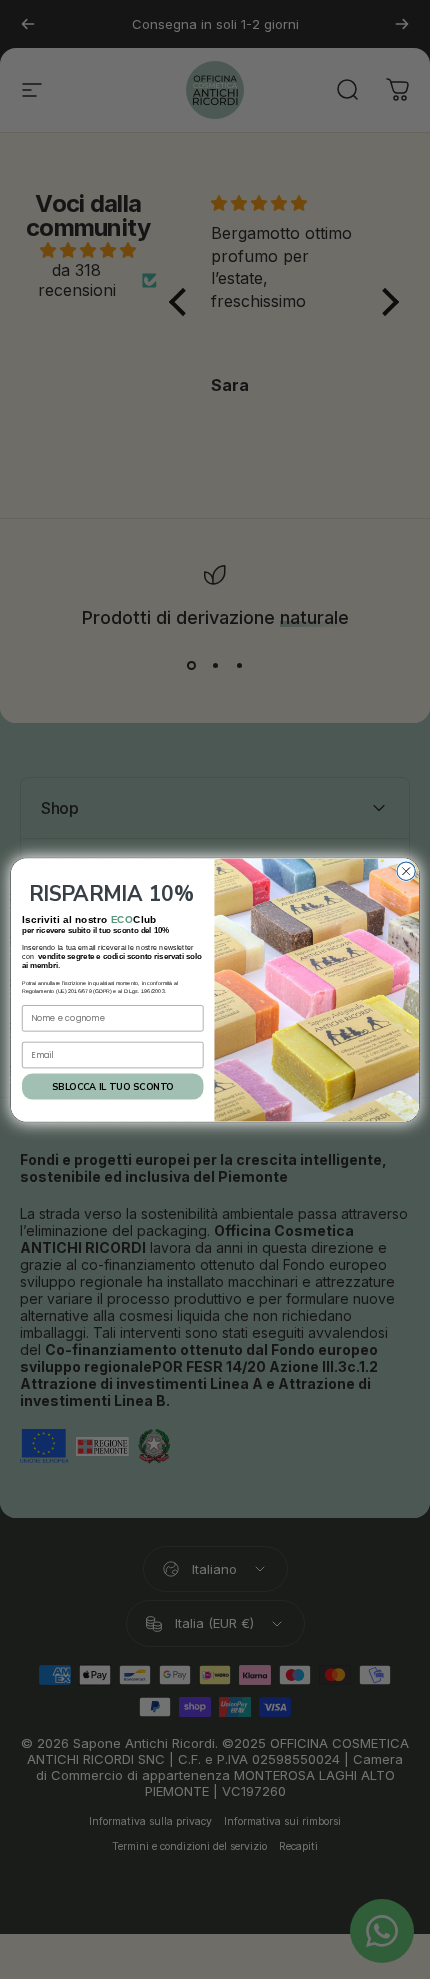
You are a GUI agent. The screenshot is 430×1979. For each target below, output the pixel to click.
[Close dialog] (406, 871)
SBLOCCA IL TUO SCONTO (112, 1086)
